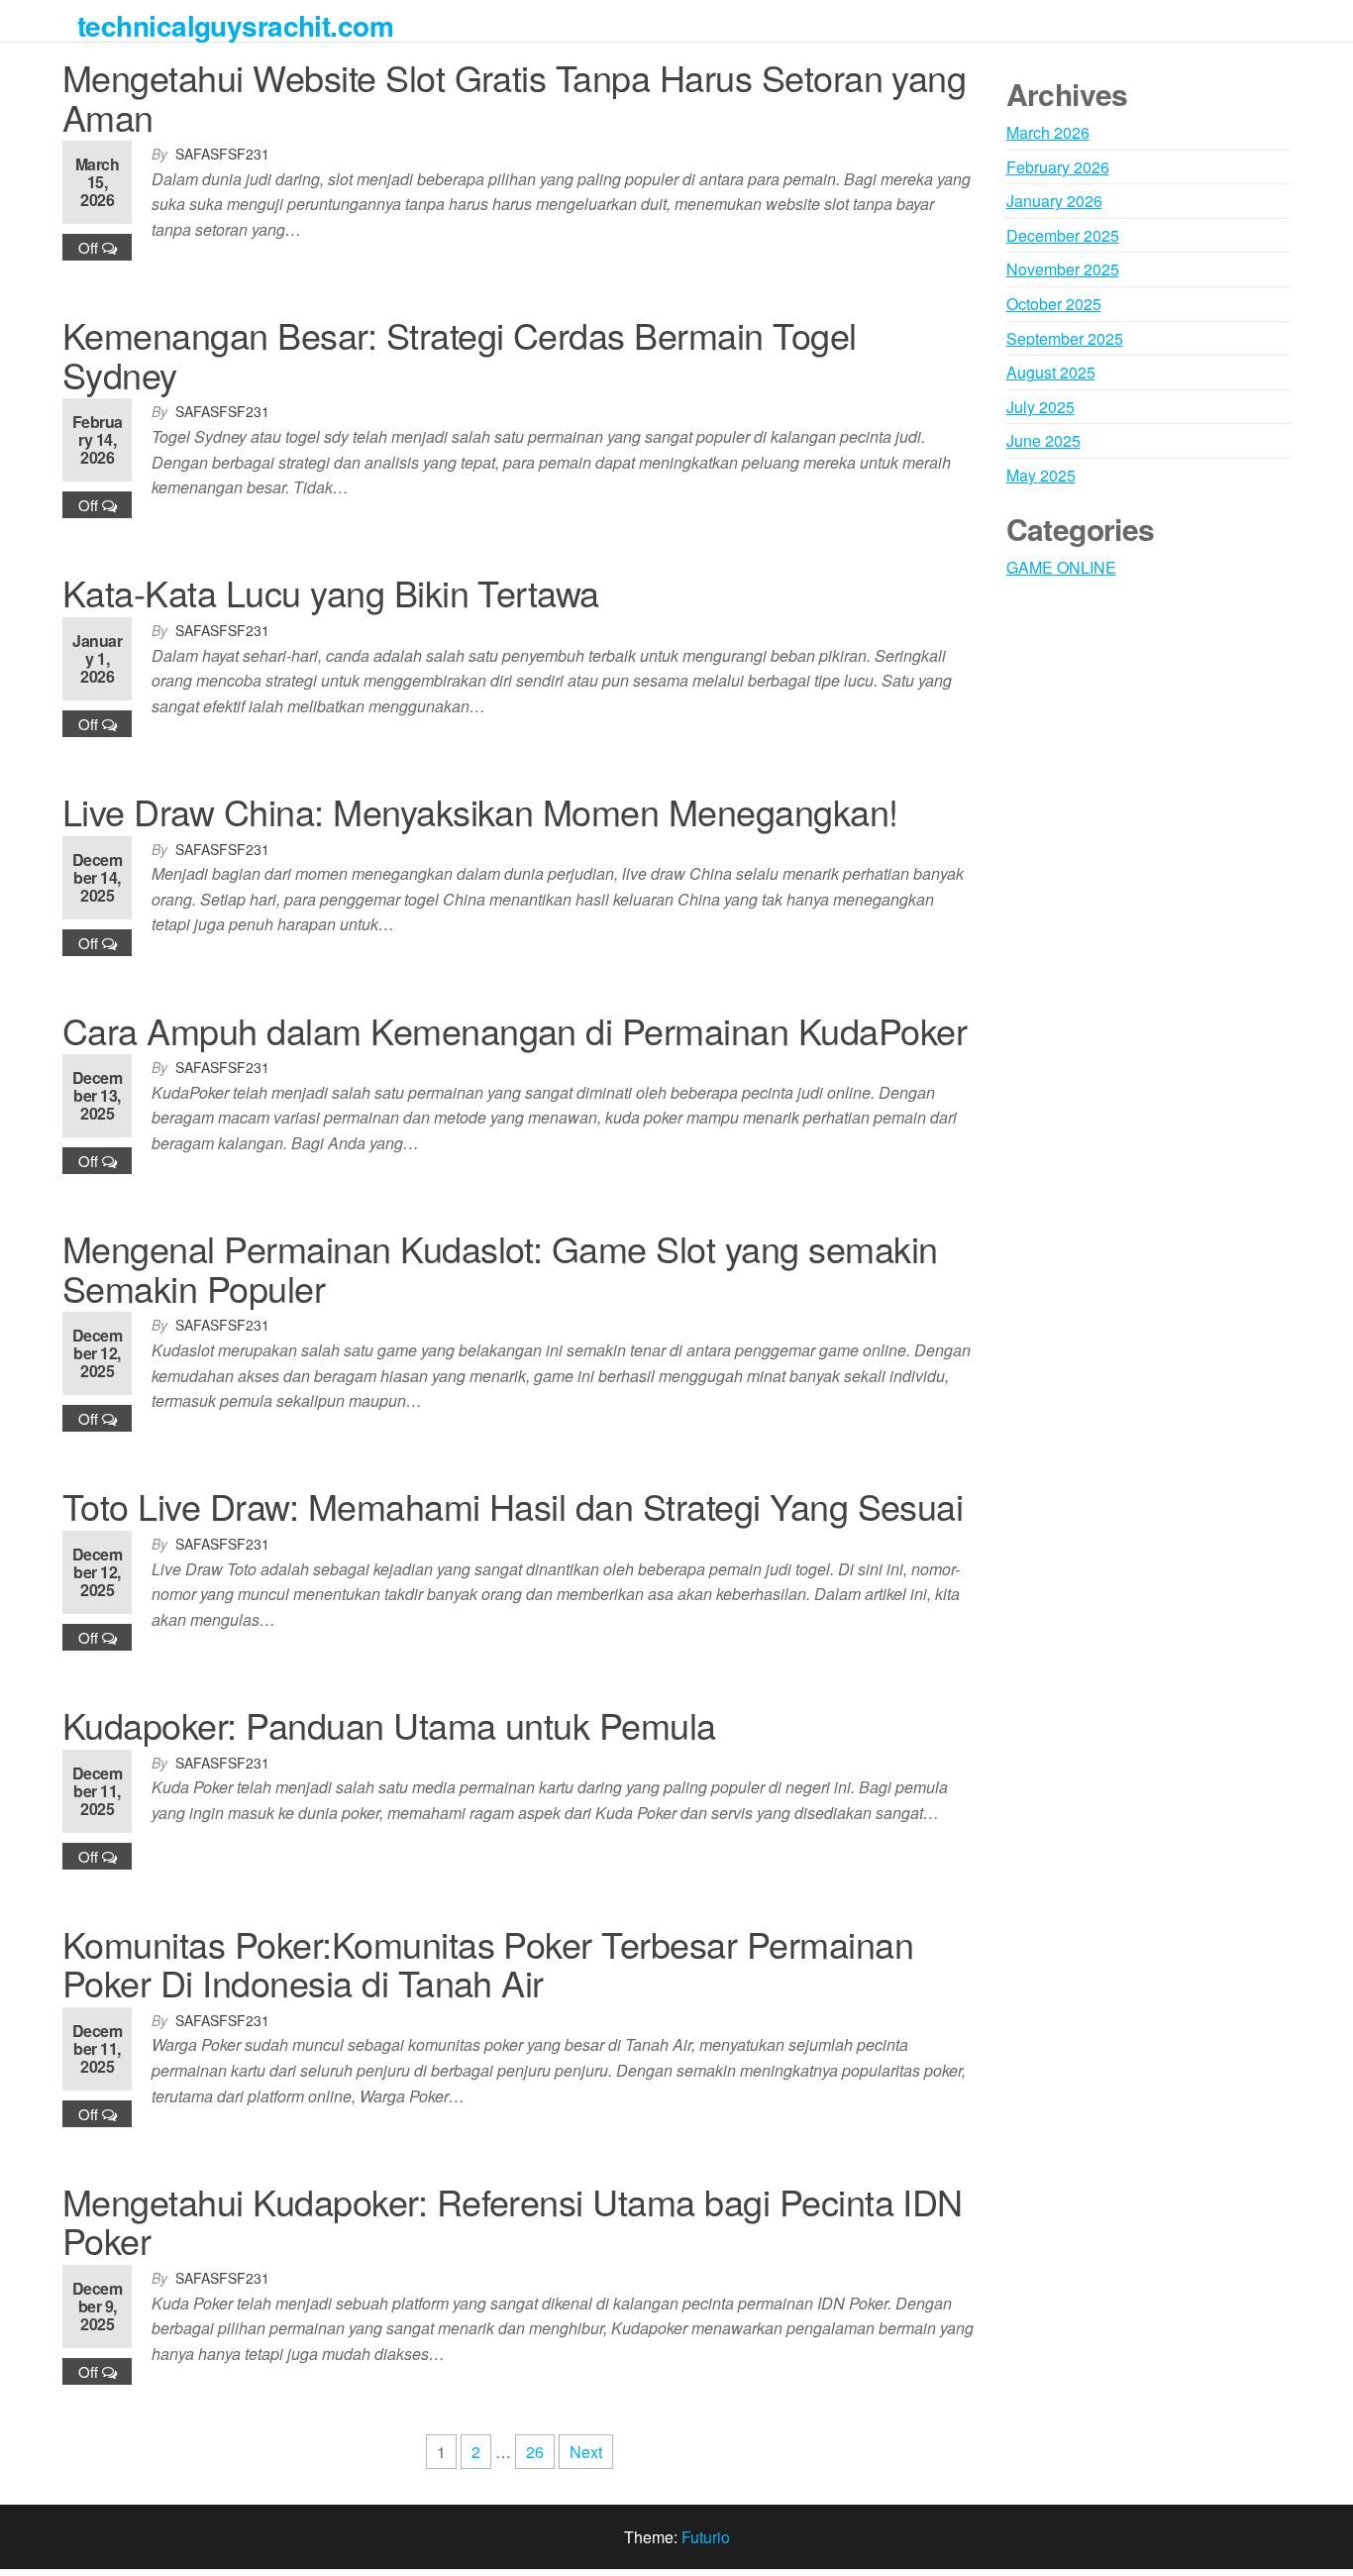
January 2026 (1054, 201)
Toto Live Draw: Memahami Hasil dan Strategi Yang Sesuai (513, 1505)
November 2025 (1063, 269)
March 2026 (1048, 132)
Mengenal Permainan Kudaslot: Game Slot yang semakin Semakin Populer (500, 1268)
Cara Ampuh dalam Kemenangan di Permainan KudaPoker (515, 1030)
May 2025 (1041, 475)
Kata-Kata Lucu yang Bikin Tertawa (331, 592)
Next (586, 2452)
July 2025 (1041, 407)
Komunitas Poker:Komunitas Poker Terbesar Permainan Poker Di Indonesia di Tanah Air (488, 1963)
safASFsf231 (222, 154)
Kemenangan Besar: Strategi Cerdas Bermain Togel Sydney (460, 354)
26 (535, 2452)
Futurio (706, 2537)
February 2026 (1058, 167)
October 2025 (1054, 304)
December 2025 (1063, 235)
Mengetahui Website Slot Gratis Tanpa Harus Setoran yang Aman (514, 97)
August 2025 (1051, 372)
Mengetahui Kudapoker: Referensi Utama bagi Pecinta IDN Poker (513, 2221)
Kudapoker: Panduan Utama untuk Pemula (389, 1724)
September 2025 (1065, 338)
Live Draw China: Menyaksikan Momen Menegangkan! (480, 811)
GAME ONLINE (1061, 567)
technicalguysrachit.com (235, 25)
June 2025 (1043, 440)
